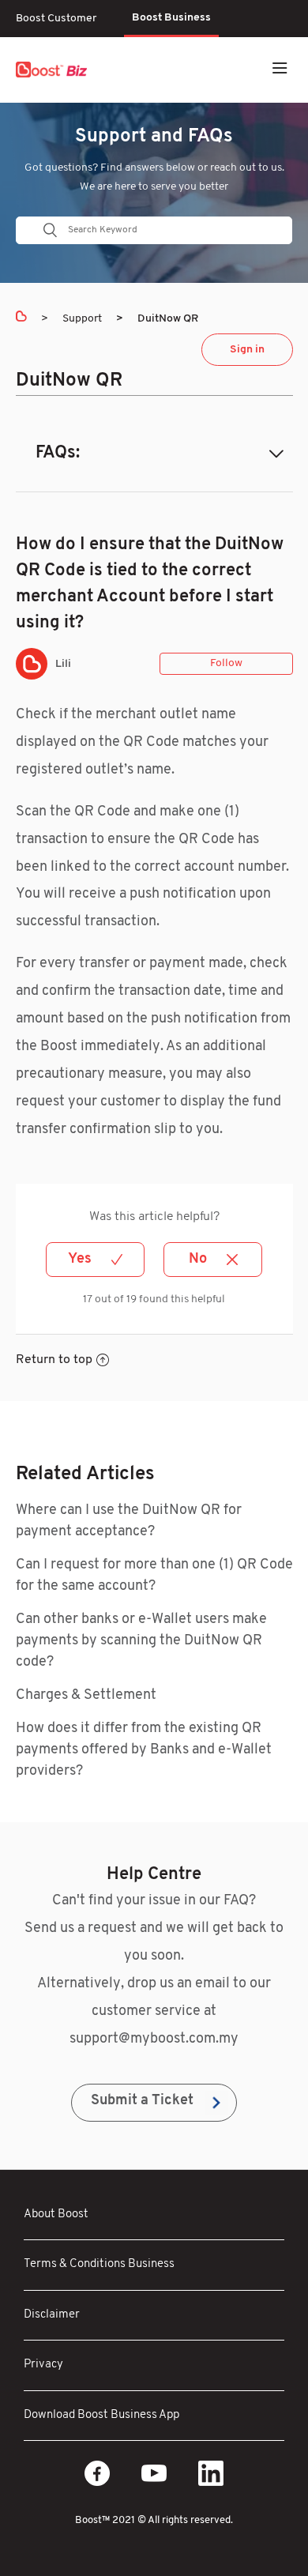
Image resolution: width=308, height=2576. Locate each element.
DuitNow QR (168, 319)
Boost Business (171, 18)
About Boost (56, 2214)
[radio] (95, 1260)
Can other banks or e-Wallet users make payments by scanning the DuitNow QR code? (141, 1641)
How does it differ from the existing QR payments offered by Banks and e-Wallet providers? (144, 1750)
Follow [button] (226, 663)
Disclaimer (52, 2315)
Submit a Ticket (142, 2101)
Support (82, 319)
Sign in (247, 350)
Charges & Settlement (86, 1696)
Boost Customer (56, 19)
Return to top (54, 1360)
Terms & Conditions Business (99, 2264)
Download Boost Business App (101, 2415)
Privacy (43, 2365)
